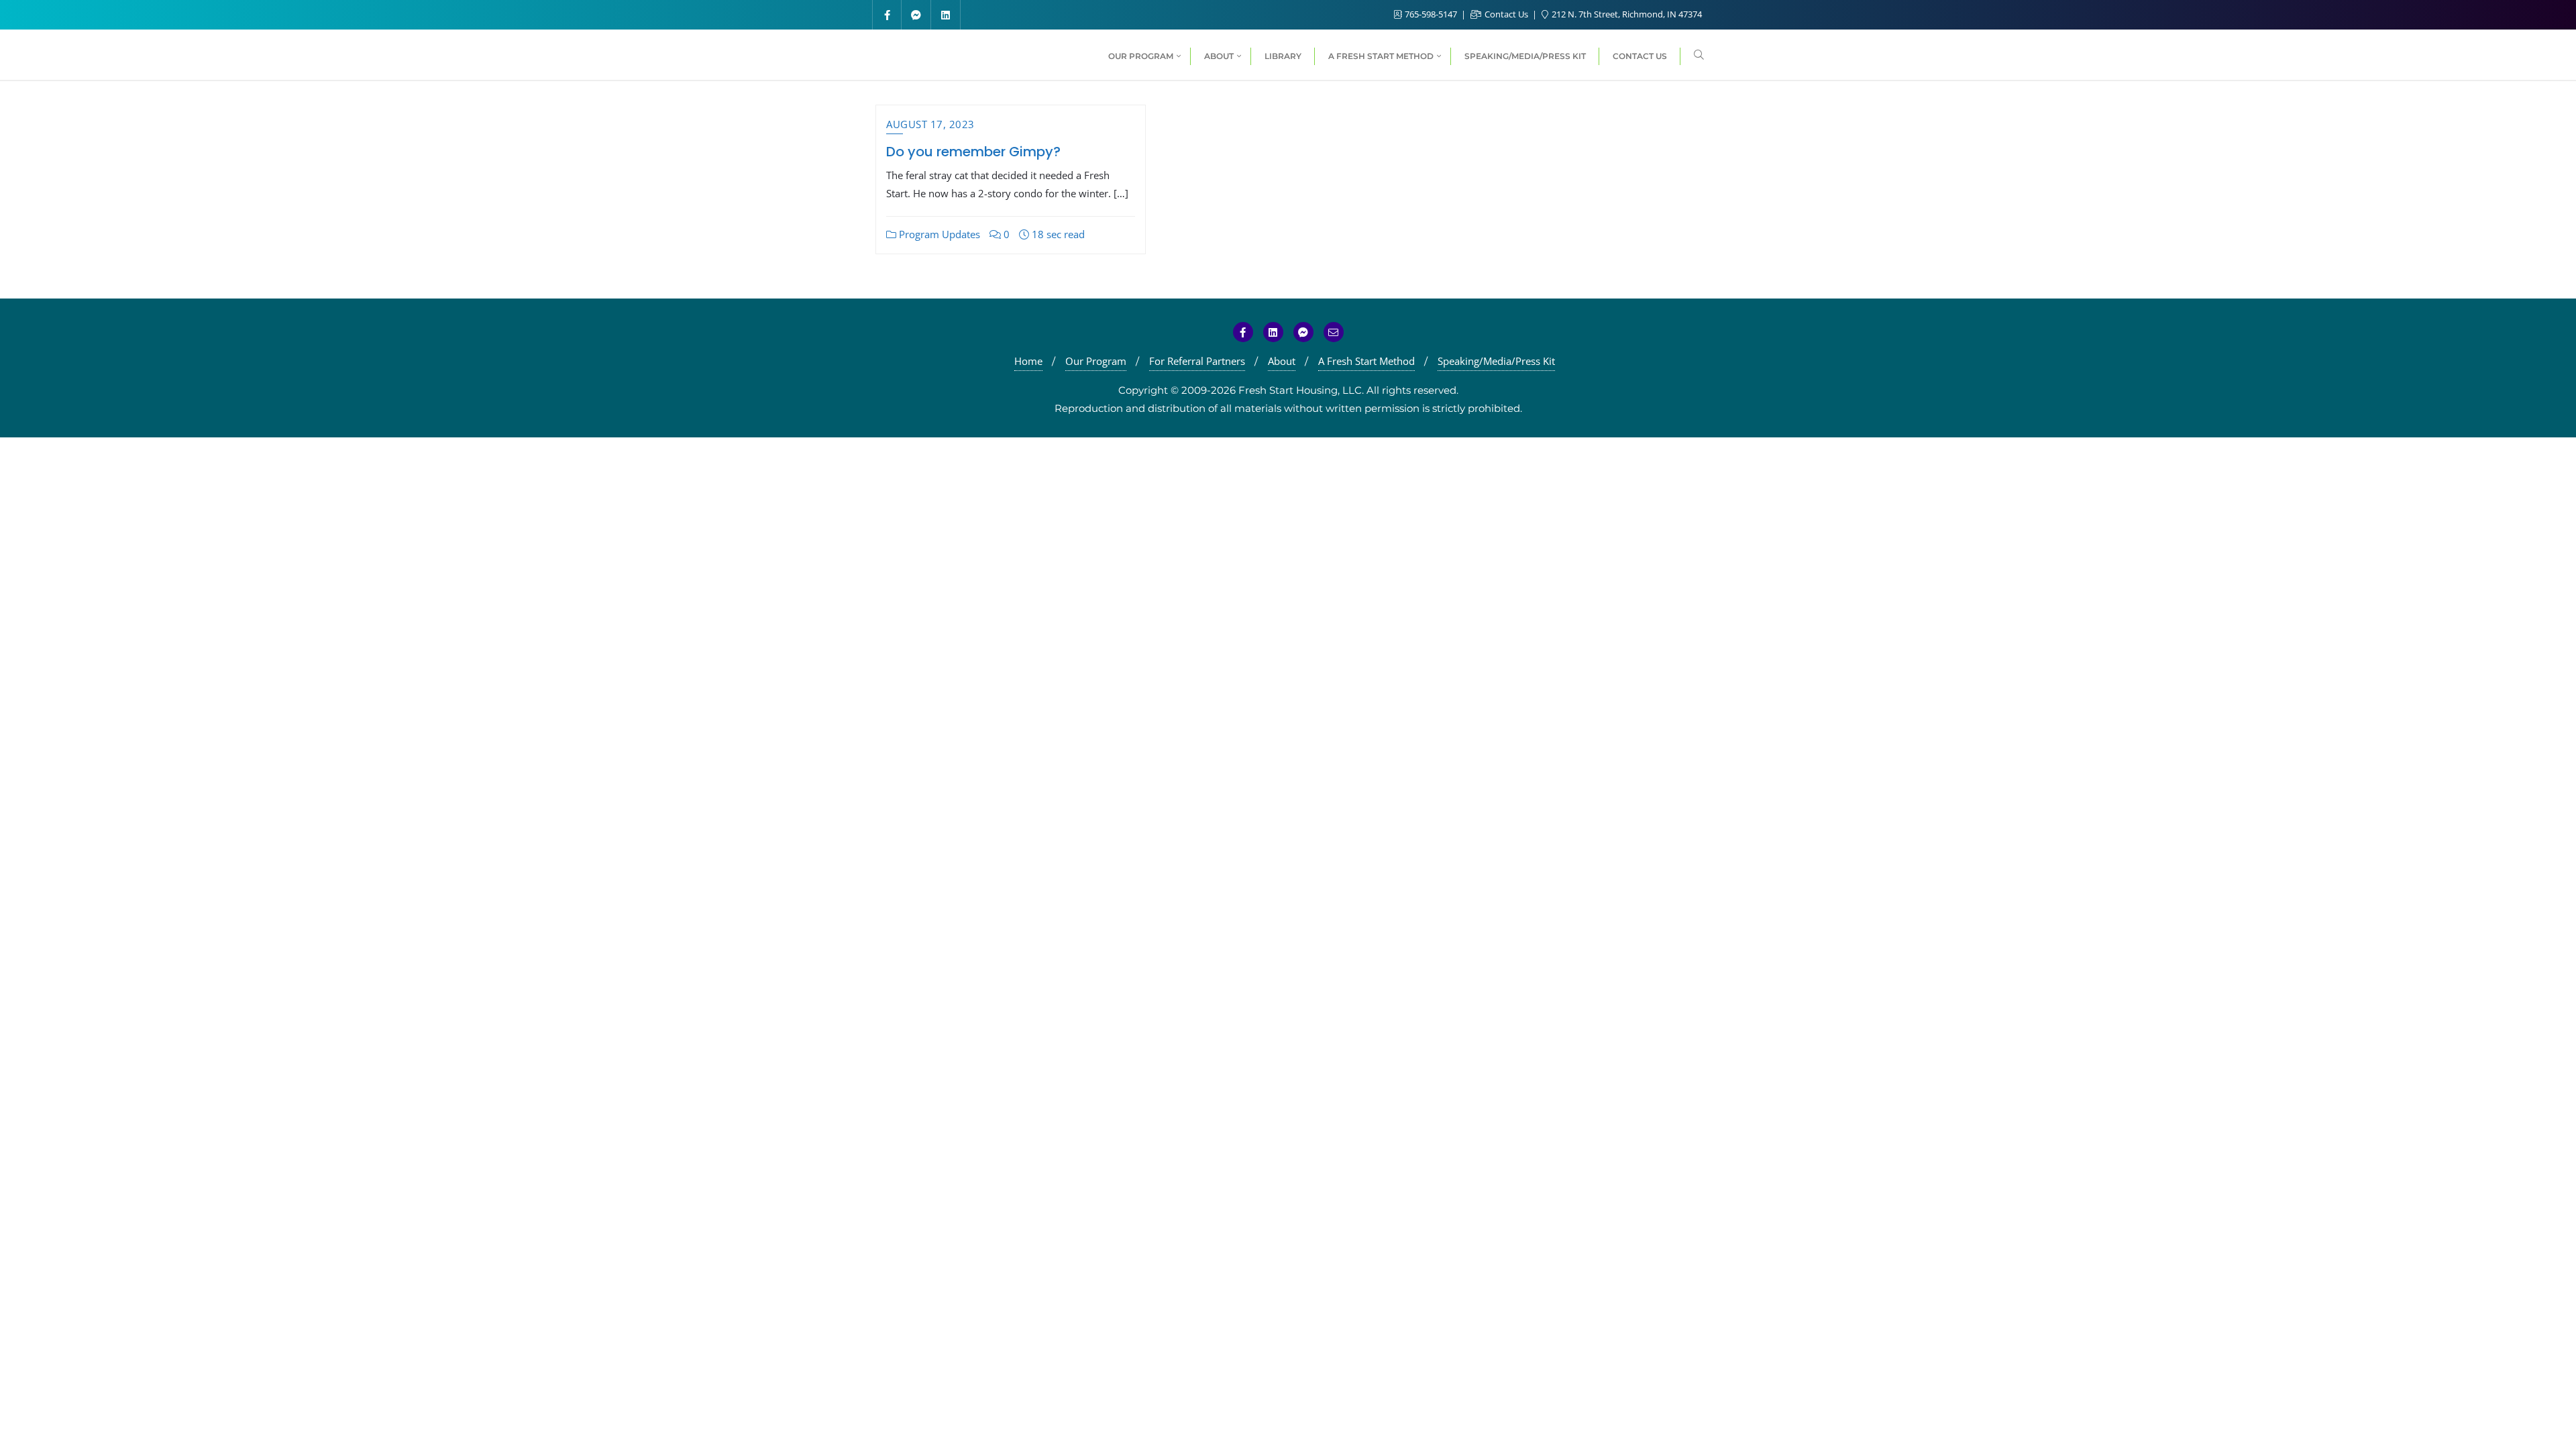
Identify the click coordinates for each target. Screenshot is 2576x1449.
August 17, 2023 (930, 124)
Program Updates (938, 234)
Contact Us (1506, 14)
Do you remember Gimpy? (973, 152)
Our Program (1096, 361)
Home (1028, 361)
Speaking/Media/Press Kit (1496, 361)
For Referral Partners (1197, 361)
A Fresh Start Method (1366, 361)
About (1282, 361)
